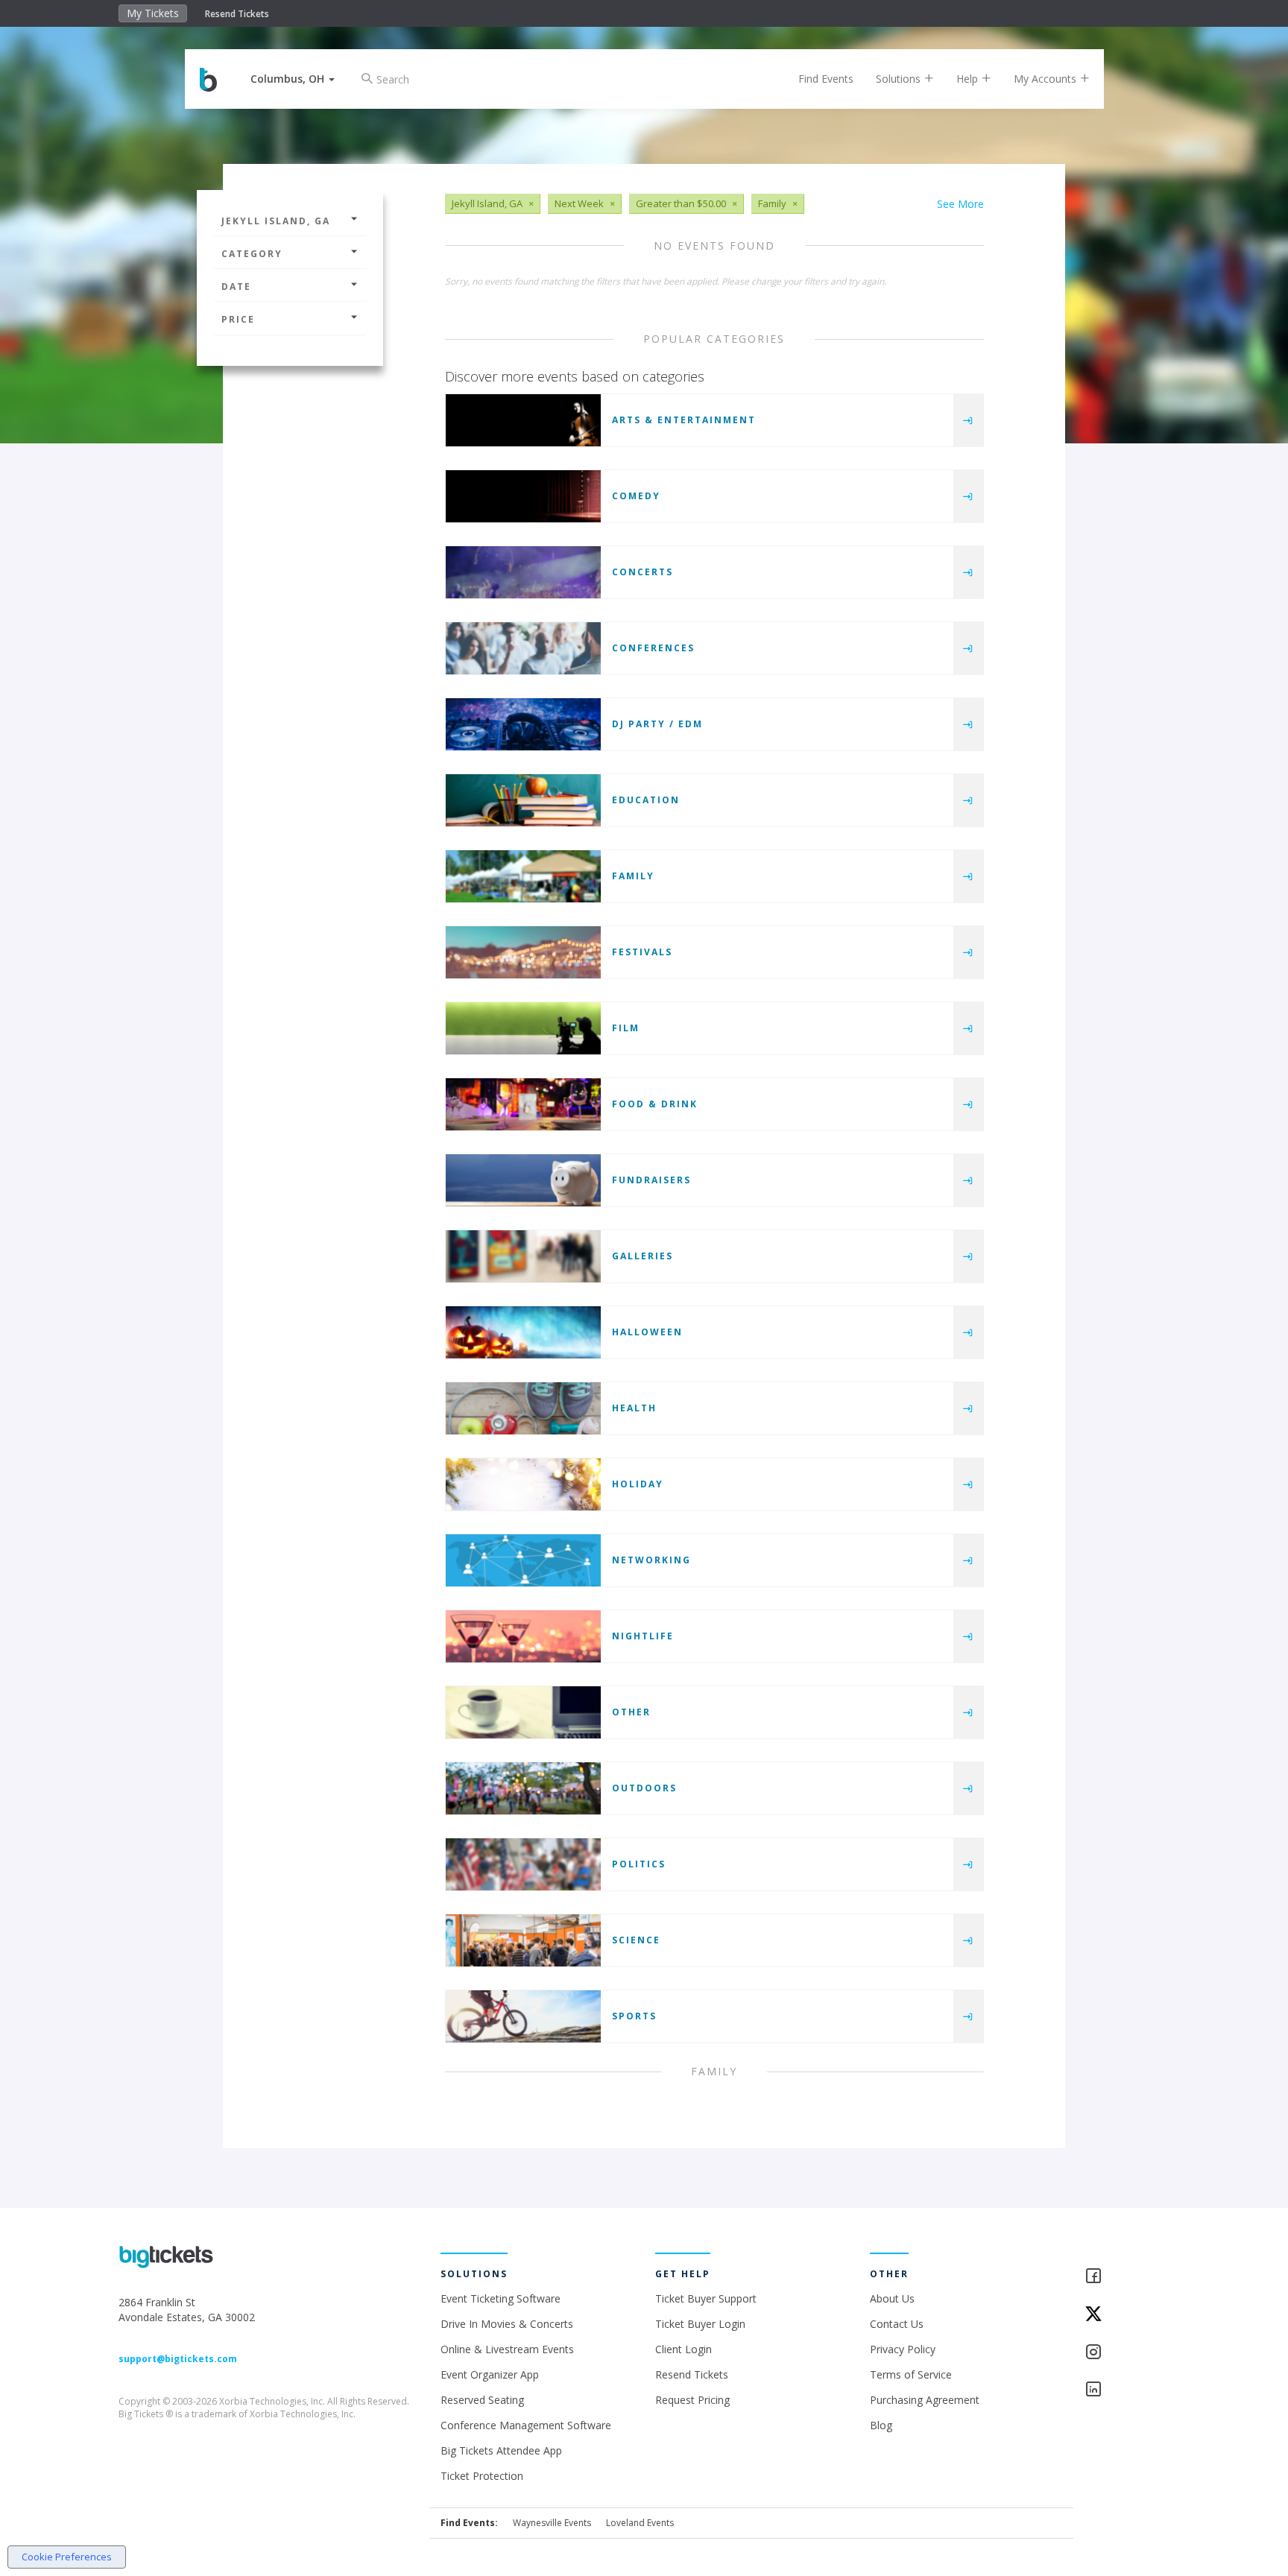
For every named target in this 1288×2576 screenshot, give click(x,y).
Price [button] (238, 319)
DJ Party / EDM (657, 724)
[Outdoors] (523, 1788)
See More (960, 204)
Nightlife (643, 1636)
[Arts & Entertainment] (523, 420)
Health (634, 1408)
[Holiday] (523, 1484)
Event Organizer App (490, 2374)
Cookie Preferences (67, 2557)
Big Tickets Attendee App (501, 2450)
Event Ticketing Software (501, 2298)
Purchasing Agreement (925, 2400)
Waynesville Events (552, 2523)
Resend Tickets (237, 14)
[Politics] (523, 1864)
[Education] (523, 800)
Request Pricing (692, 2400)
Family (633, 876)
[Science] (523, 1940)
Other (631, 1712)
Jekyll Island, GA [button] (276, 221)
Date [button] (236, 287)
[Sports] (523, 2016)
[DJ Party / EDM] (523, 724)
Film (626, 1028)
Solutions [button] (900, 79)
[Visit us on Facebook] (1127, 2277)
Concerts (643, 572)
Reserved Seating (482, 2400)
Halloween (647, 1332)
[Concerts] (523, 572)
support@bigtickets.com (178, 2359)
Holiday (638, 1484)
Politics (639, 1864)
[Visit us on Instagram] (1127, 2353)
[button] (293, 79)
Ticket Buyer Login (700, 2324)
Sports (634, 2016)
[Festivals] (523, 952)
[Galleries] (523, 1256)
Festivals (642, 952)
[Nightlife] (523, 1636)
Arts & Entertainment (684, 420)
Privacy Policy (903, 2349)
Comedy (636, 496)
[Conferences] (523, 648)
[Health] (523, 1408)
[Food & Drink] (523, 1104)
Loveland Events (640, 2523)
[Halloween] (523, 1332)
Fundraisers (651, 1180)
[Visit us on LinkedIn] (1127, 2390)
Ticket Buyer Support (706, 2298)
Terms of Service (911, 2374)
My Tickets (153, 13)
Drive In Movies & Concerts (507, 2324)
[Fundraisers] (523, 1180)
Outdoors (644, 1788)
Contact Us (897, 2324)
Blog (881, 2425)
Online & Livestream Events (507, 2349)
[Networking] (523, 1560)
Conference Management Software (526, 2425)
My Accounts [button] (1046, 79)
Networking (651, 1560)
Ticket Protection (482, 2476)
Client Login (684, 2349)
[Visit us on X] (1127, 2315)
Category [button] (252, 254)
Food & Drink (655, 1104)
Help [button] (969, 79)
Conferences (653, 648)
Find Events (826, 79)
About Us (892, 2298)
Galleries (643, 1256)
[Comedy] (523, 496)
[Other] (523, 1712)
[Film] (523, 1028)
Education (646, 800)
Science (636, 1940)
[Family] (523, 876)
